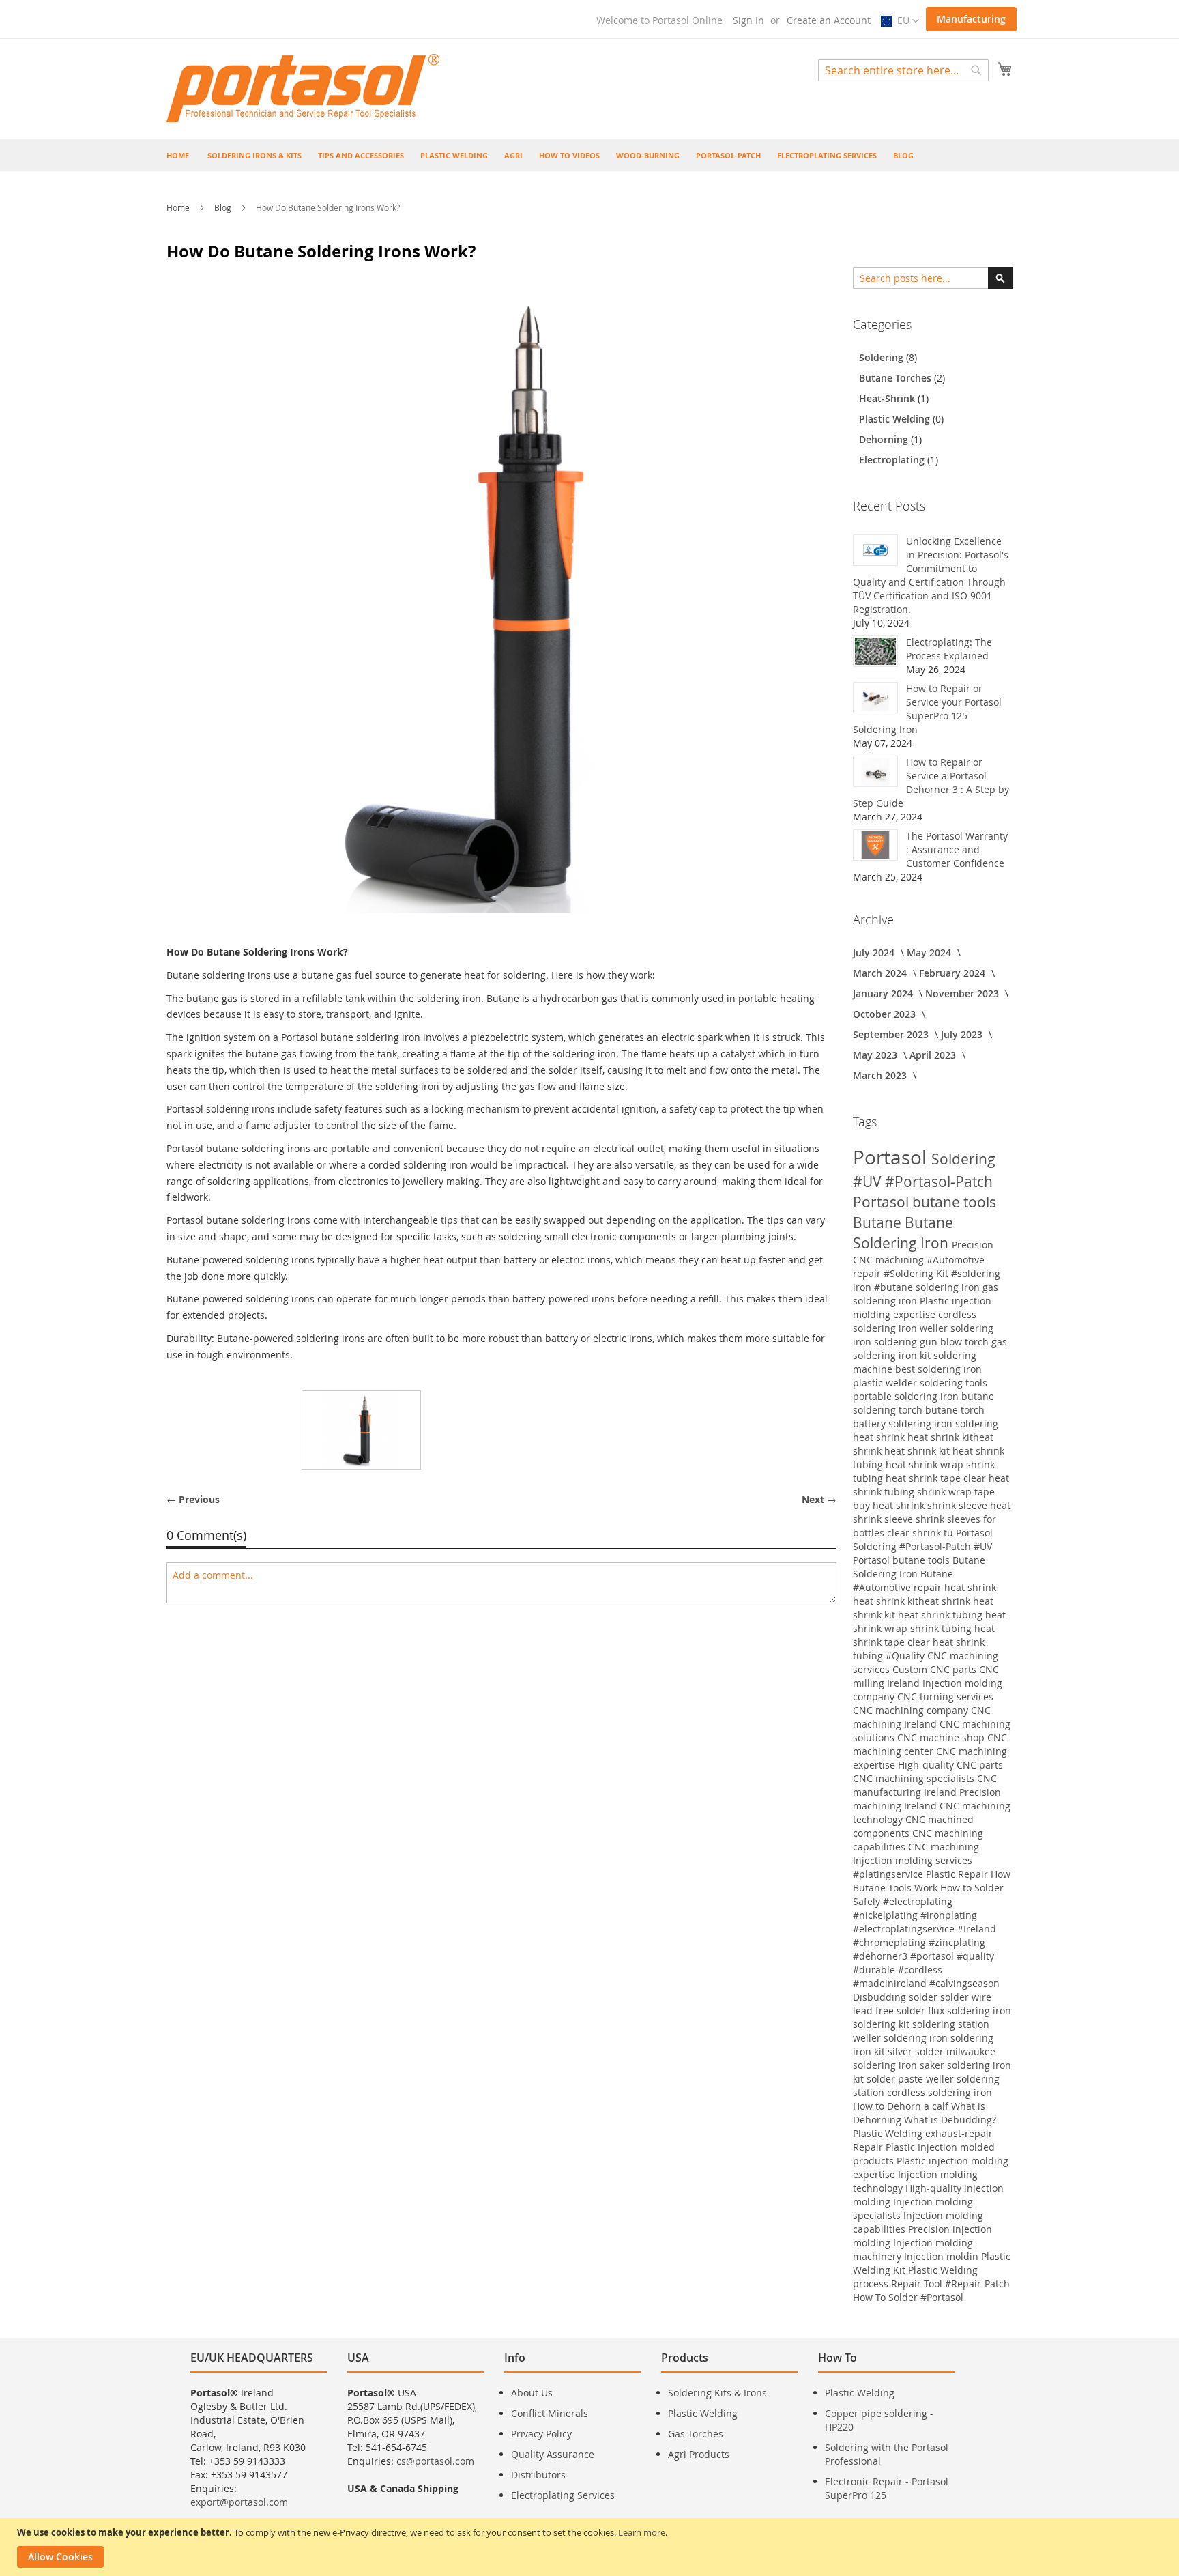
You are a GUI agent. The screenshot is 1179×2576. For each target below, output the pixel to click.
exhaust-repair (959, 2133)
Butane (879, 1222)
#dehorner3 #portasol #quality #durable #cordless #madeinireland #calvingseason (926, 1970)
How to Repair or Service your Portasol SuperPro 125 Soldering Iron (927, 709)
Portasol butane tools (925, 1202)
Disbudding (881, 1997)
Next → (819, 1499)
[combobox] (903, 70)
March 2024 (881, 973)
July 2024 (875, 953)
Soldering (883, 357)
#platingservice (889, 1874)
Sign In (748, 20)
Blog (224, 207)
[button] (900, 21)
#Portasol (942, 2297)
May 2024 (930, 953)
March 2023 (881, 1075)
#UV (869, 1182)
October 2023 (886, 1014)
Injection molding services (913, 1860)
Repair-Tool (918, 2284)
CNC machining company (912, 1710)
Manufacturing (971, 19)
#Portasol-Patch (939, 1182)
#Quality (906, 1656)
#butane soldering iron (928, 1287)
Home (179, 207)
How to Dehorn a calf (902, 2106)
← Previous (193, 1499)
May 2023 (876, 1055)
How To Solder (887, 2297)
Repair (869, 2147)
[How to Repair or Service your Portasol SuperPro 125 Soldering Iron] (875, 698)
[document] (591, 2547)
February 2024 (954, 973)
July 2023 (963, 1034)
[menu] (589, 155)
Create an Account (829, 20)
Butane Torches (897, 378)
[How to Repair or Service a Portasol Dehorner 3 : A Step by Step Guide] (875, 771)
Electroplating (893, 460)
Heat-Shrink (888, 398)
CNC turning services (945, 1697)
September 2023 (892, 1034)
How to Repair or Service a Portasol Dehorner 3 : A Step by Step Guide (931, 783)
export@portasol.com (239, 2502)
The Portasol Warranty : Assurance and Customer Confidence (957, 849)
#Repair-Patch (977, 2284)
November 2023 (963, 993)
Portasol (892, 1157)
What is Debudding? (950, 2120)
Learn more (642, 2532)
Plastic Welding (896, 419)
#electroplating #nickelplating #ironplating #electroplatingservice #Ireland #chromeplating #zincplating (925, 1922)
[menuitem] (254, 155)
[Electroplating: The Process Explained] (875, 651)
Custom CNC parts (936, 1669)
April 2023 (934, 1055)
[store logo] (303, 88)
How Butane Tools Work (932, 1881)
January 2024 (884, 993)
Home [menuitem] (178, 155)
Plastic (902, 2147)
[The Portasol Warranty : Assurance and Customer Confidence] (875, 845)
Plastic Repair (958, 1874)
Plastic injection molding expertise (922, 1307)
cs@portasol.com (435, 2461)
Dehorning (885, 439)
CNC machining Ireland (922, 1717)
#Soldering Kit (917, 1273)
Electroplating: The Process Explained (949, 649)
